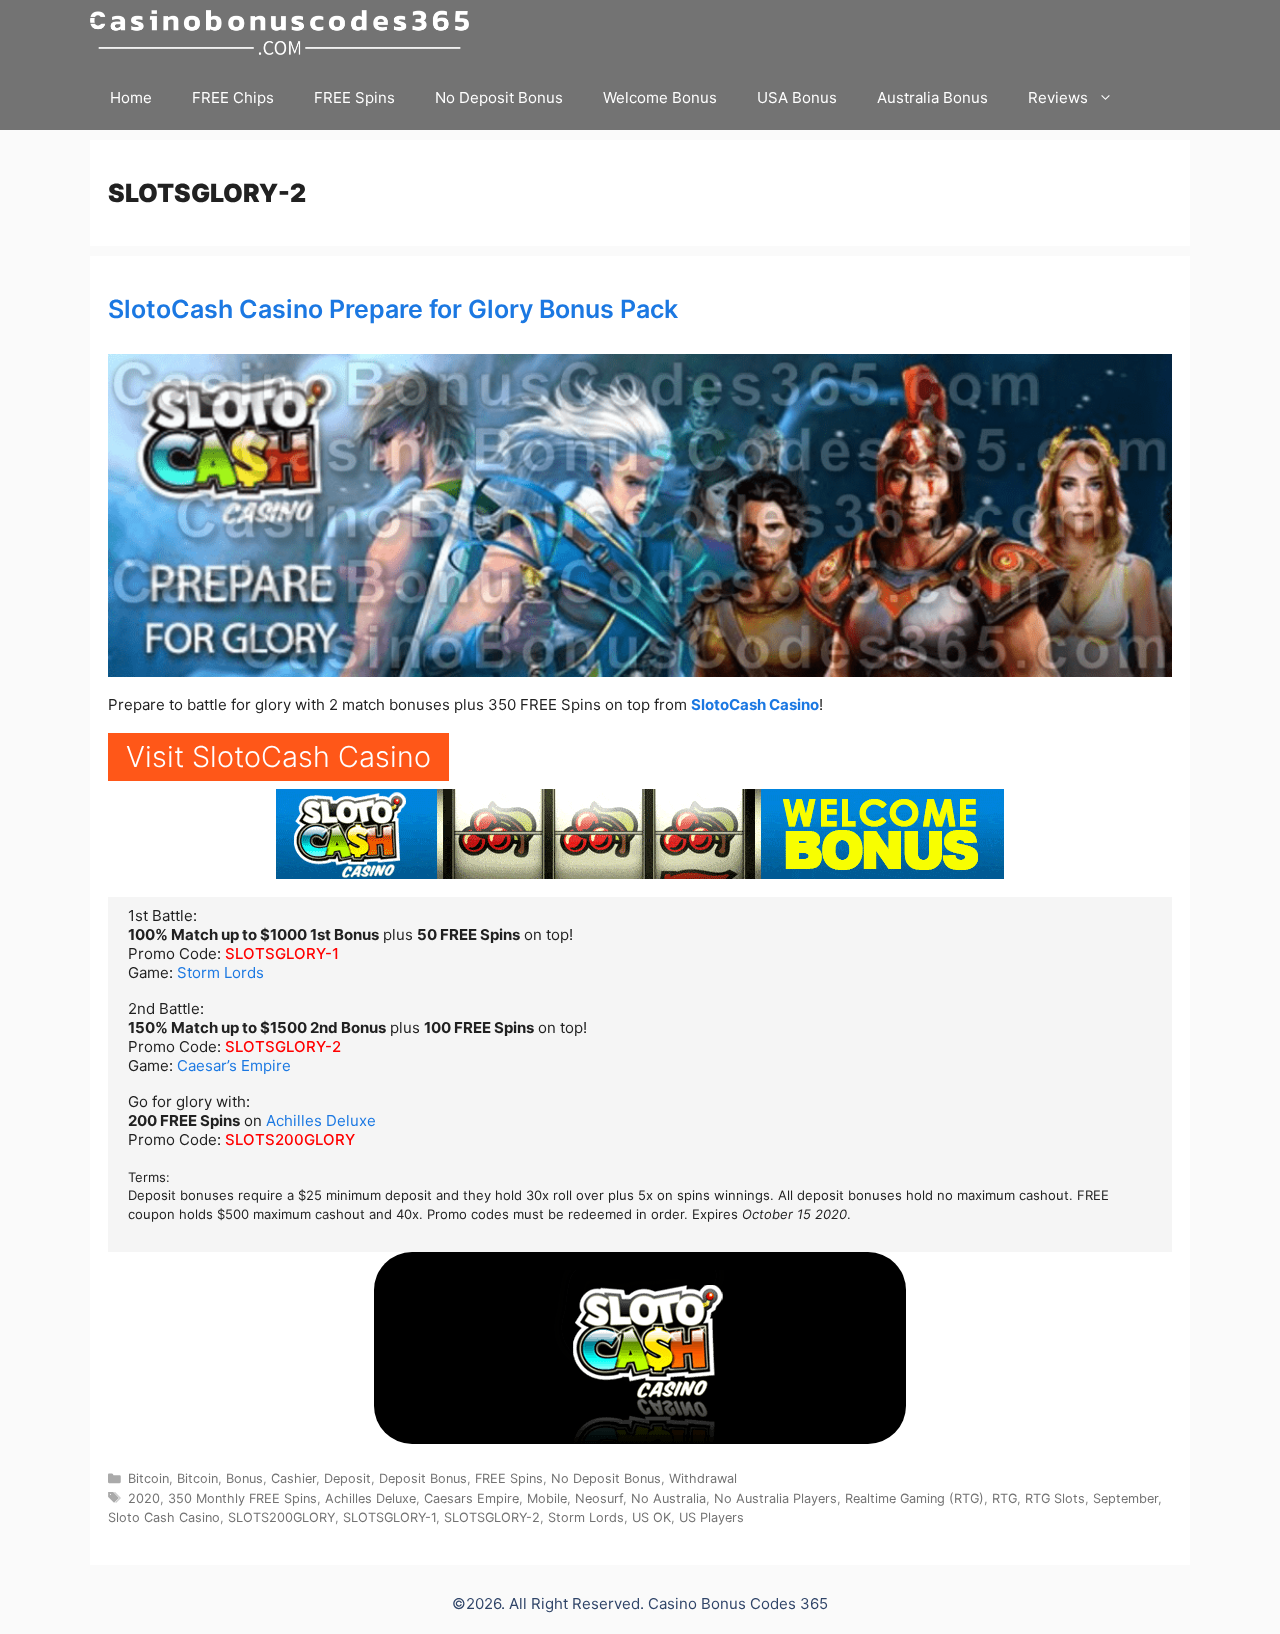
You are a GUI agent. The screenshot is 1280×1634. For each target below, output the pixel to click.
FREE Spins (354, 97)
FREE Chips (233, 97)
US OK (651, 1517)
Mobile (547, 1498)
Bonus (244, 1478)
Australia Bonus (932, 97)
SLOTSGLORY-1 (282, 953)
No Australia (668, 1498)
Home (131, 97)
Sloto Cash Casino (164, 1517)
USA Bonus (797, 97)
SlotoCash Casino (755, 704)
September (1125, 1498)
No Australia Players (775, 1498)
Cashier (293, 1478)
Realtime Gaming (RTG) (914, 1498)
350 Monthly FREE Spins (242, 1498)
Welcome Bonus (660, 97)
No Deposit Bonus (499, 97)
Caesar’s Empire (234, 1065)
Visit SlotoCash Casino (278, 756)
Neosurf (599, 1498)
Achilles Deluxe (321, 1120)
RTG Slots (1055, 1498)
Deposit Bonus (423, 1478)
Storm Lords (220, 972)
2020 (144, 1498)
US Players (711, 1517)
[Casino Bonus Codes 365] (284, 32)
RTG (1004, 1498)
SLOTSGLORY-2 (283, 1046)
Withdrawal (703, 1478)
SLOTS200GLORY (290, 1139)
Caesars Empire (471, 1498)
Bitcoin (148, 1478)
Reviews (1058, 97)
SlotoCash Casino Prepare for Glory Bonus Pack (393, 309)
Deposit (347, 1478)
